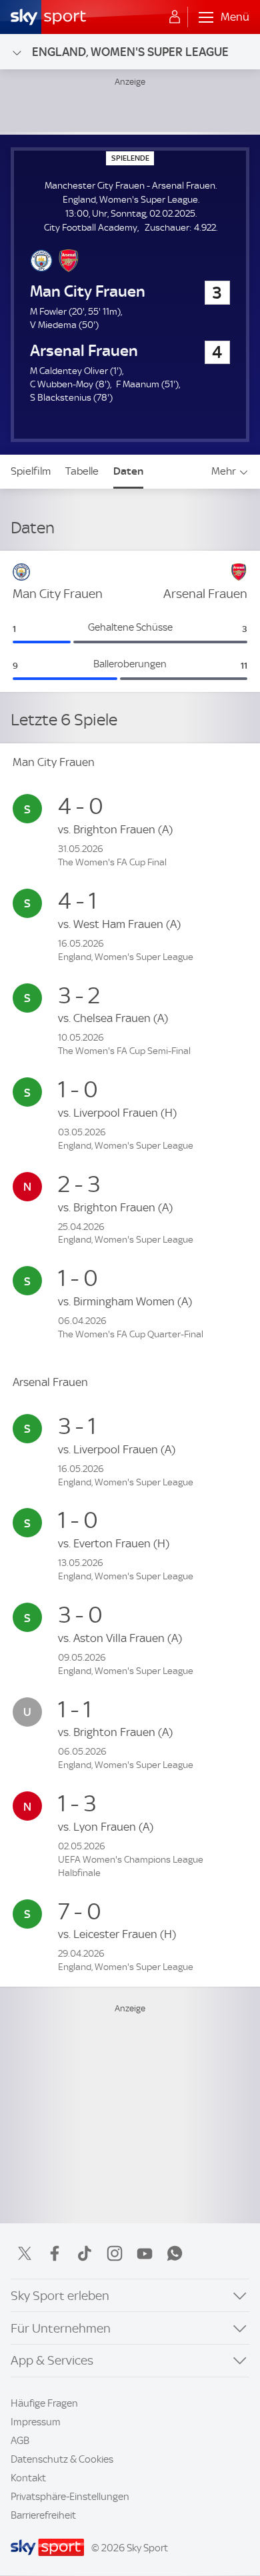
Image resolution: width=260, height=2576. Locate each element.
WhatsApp (175, 2253)
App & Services (52, 2360)
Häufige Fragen (44, 2403)
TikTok (85, 2253)
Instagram (115, 2253)
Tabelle (82, 471)
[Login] (175, 17)
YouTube (145, 2253)
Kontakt (28, 2478)
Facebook (55, 2253)
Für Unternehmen (61, 2328)
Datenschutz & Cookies (62, 2459)
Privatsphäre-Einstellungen (70, 2497)
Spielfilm (31, 471)
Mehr (224, 471)
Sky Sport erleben (60, 2296)
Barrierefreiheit (43, 2515)
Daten (128, 471)
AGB (20, 2441)
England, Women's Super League (130, 52)
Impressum (36, 2422)
